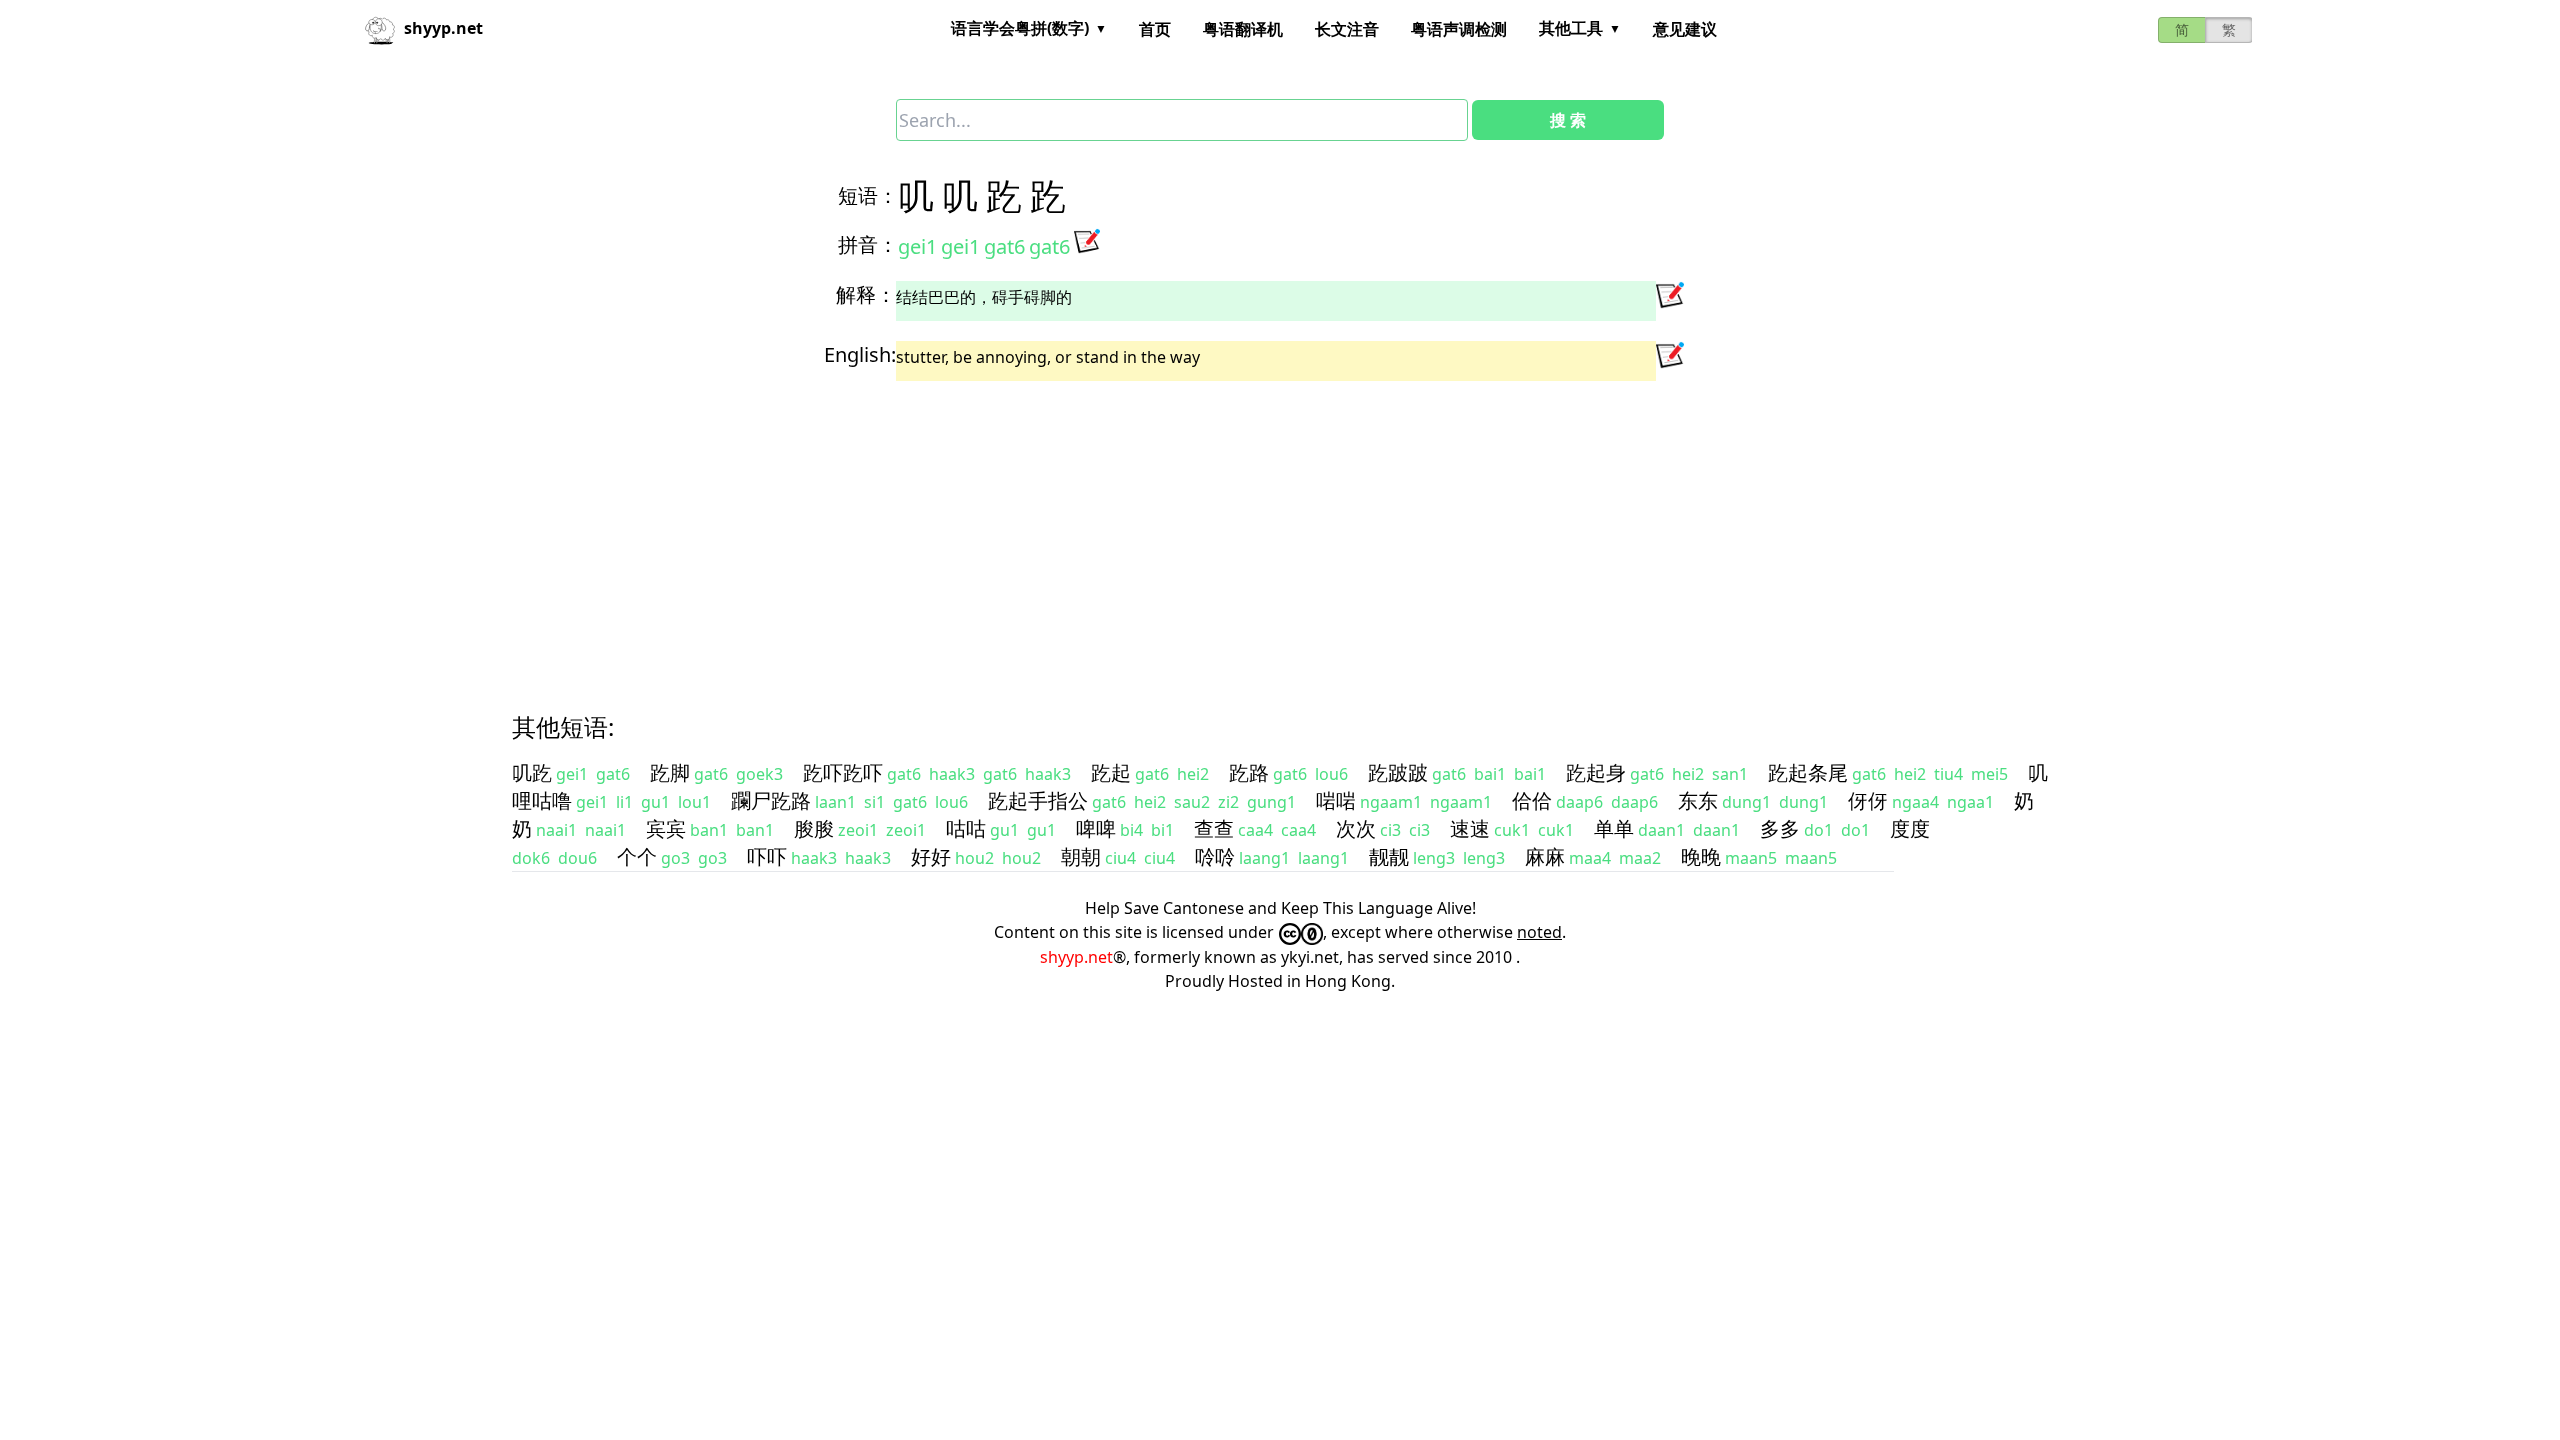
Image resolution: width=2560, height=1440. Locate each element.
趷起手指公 (1038, 800)
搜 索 (1568, 120)
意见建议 (1685, 29)
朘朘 (814, 828)
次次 (1356, 828)
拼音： (868, 244)
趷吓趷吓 (843, 772)
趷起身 (1596, 772)
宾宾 (666, 828)
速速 (1470, 828)
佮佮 (1532, 800)
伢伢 (1868, 800)
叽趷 (532, 772)
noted (1539, 932)
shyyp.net (1076, 957)
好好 (931, 856)
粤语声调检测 (1459, 29)
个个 (637, 856)
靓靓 (1389, 856)
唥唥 (1215, 856)
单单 (1614, 828)
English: (860, 354)
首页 (1155, 29)
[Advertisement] (1116, 529)
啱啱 (1336, 800)
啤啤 (1096, 828)
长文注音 (1347, 29)
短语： (868, 195)
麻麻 (1545, 856)
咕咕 (966, 828)
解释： (866, 294)
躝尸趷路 (771, 800)
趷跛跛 (1398, 772)
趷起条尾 (1808, 772)
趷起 (1111, 772)
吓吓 (767, 856)
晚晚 (1701, 856)
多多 (1780, 828)
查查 (1214, 828)
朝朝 (1081, 856)
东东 (1698, 800)
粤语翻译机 (1243, 29)
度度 (1910, 828)
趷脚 (670, 772)
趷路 (1249, 772)
